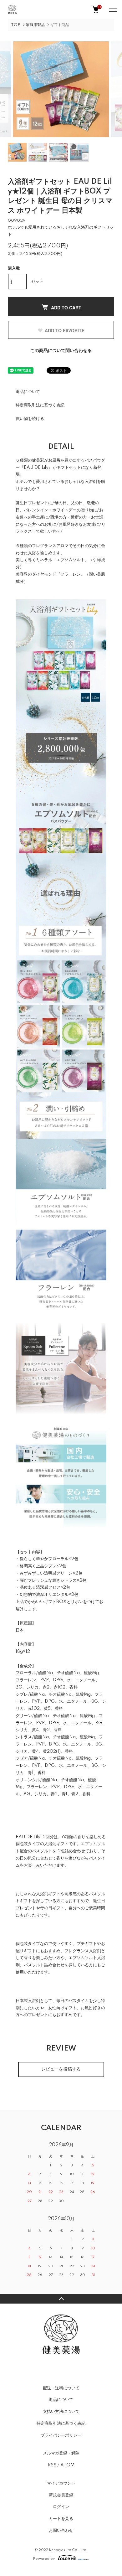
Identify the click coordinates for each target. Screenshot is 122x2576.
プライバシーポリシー (61, 2435)
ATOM (67, 2465)
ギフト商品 (60, 25)
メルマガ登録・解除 (61, 2453)
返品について (28, 392)
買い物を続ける (30, 419)
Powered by (44, 2559)
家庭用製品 (35, 25)
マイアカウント (61, 2483)
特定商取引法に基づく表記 (40, 405)
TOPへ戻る (61, 2299)
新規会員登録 (61, 2495)
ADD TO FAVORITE (65, 330)
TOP (16, 25)
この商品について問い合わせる (61, 351)
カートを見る (61, 2519)
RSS (52, 2465)
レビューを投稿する (61, 2069)
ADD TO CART (66, 308)
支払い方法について (61, 2412)
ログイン (61, 2507)
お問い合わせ (61, 2531)
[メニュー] (113, 9)
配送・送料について (61, 2388)
